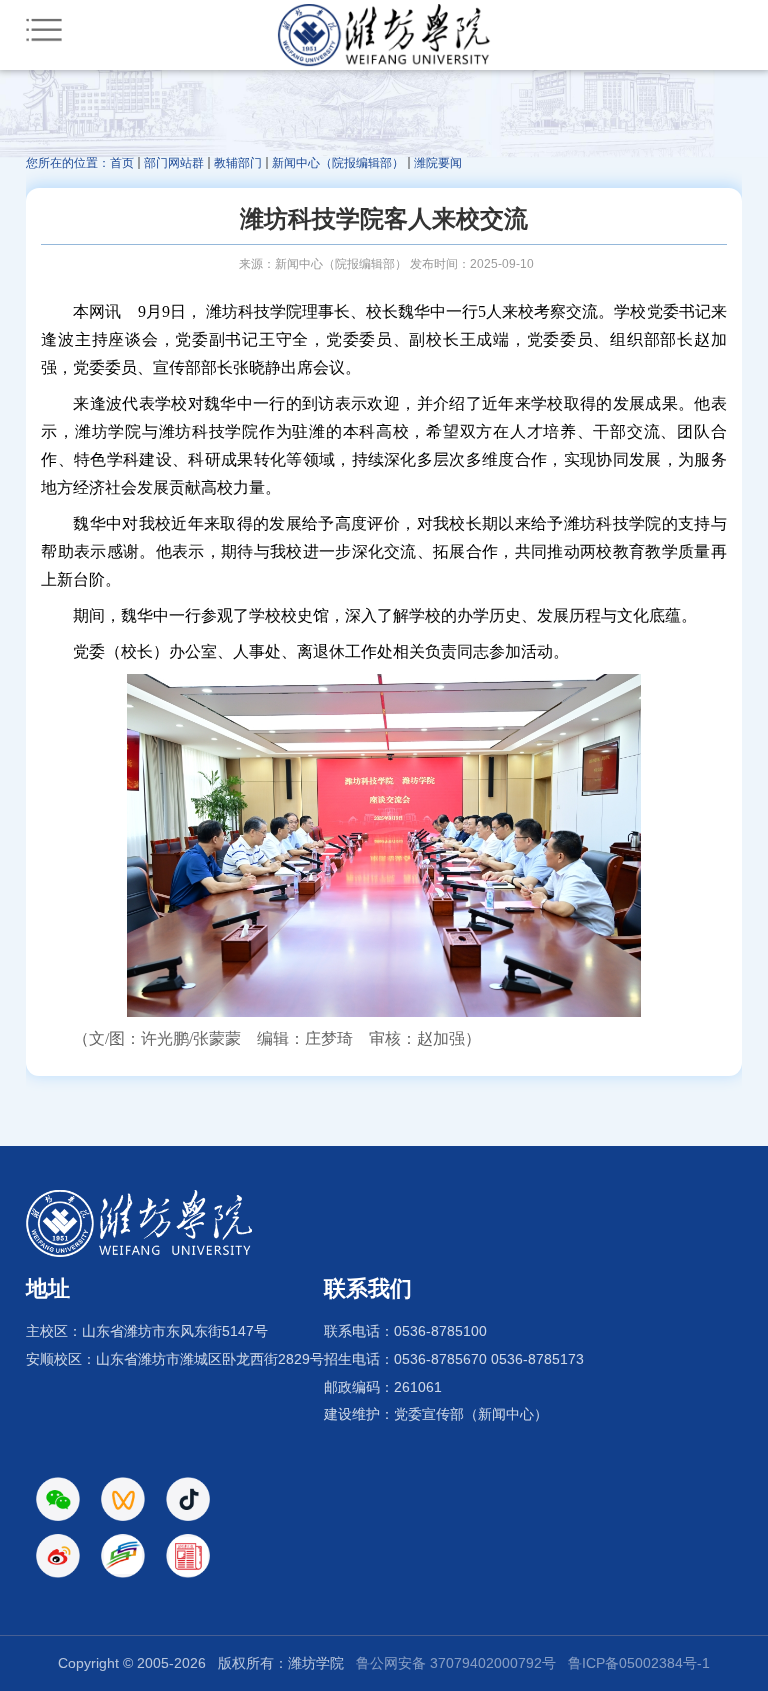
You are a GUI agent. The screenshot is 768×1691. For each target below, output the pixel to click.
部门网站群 (174, 163)
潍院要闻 (438, 163)
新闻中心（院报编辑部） (338, 163)
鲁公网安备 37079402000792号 (456, 1663)
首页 (122, 163)
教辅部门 (238, 163)
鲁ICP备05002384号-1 (639, 1663)
